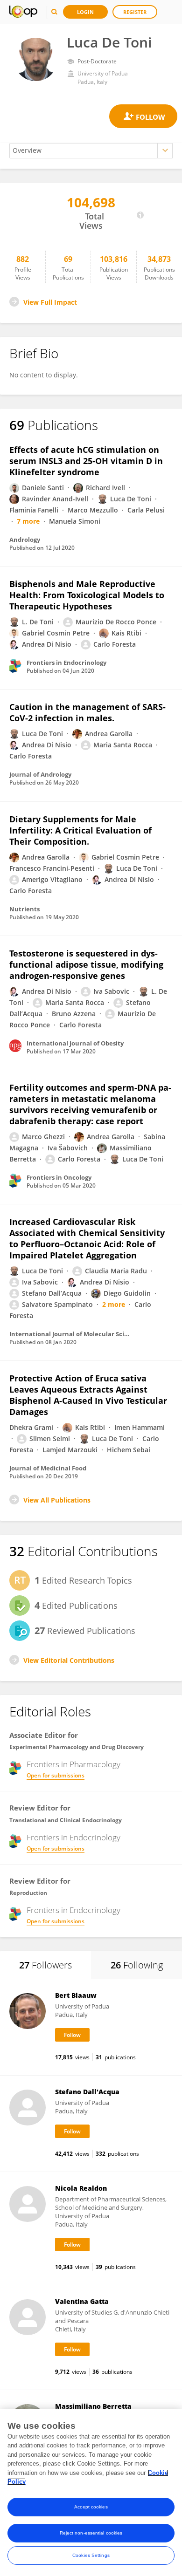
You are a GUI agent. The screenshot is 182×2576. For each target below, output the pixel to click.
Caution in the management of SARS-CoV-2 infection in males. (87, 712)
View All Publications (57, 1500)
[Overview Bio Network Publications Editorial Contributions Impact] (91, 151)
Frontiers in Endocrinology (73, 1838)
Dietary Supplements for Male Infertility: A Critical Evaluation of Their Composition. (80, 830)
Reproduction (28, 1893)
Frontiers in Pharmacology (73, 1764)
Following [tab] (137, 1965)
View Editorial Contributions (69, 1660)
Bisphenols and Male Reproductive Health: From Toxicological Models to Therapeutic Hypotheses (87, 595)
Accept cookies (91, 2507)
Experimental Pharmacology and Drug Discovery (77, 1747)
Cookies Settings (91, 2555)
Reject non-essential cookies (91, 2533)
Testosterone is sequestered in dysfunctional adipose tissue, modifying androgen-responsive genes (86, 964)
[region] (91, 2493)
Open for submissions (56, 1775)
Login (85, 12)
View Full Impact (50, 302)
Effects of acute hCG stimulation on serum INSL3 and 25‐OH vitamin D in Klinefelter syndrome (86, 461)
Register (135, 12)
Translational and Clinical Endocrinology (66, 1820)
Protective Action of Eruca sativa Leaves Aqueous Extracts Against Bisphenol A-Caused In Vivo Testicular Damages (88, 1395)
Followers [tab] (45, 1965)
